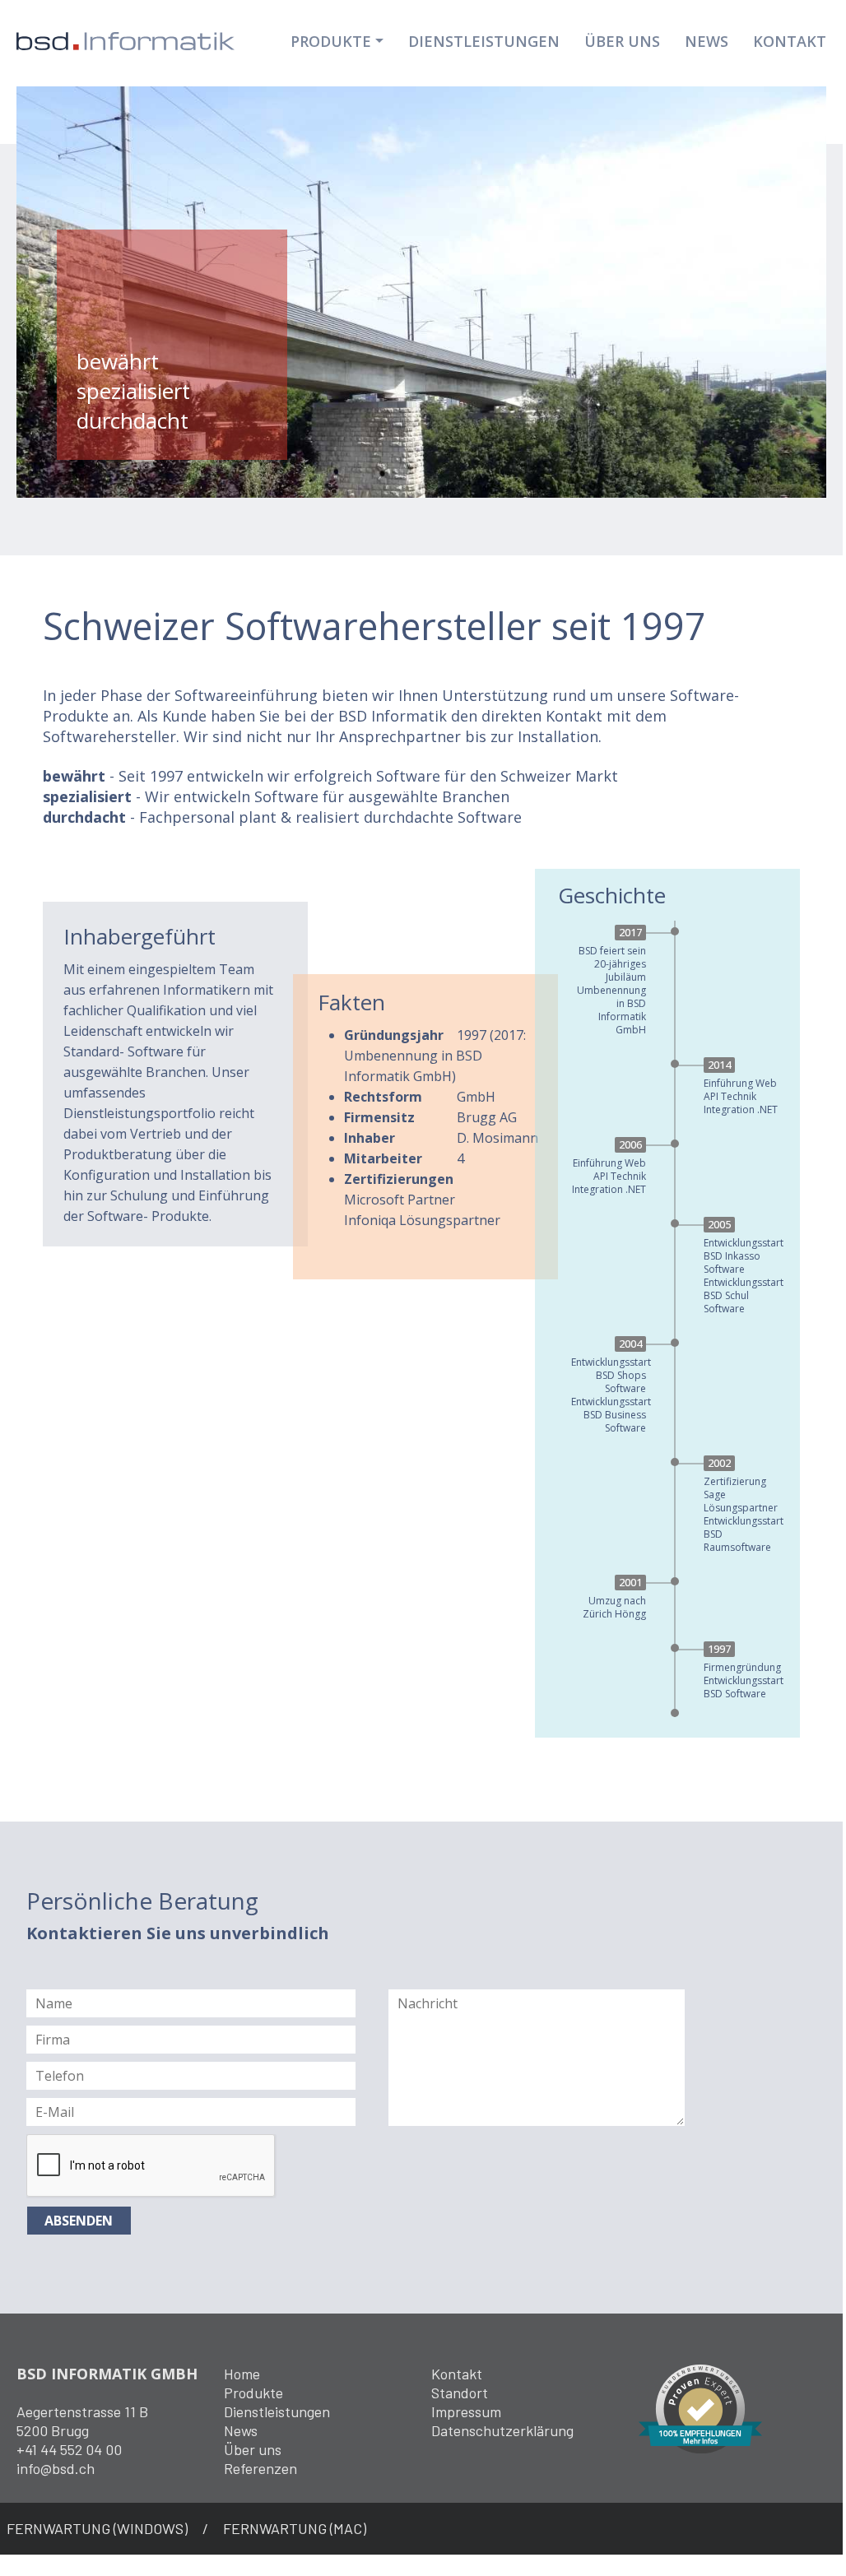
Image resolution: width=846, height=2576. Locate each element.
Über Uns (622, 41)
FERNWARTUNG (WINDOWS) (97, 2528)
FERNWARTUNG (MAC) (295, 2528)
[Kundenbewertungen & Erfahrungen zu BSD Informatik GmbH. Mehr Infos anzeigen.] (700, 2407)
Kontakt (790, 41)
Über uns (253, 2449)
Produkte (331, 41)
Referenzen (260, 2468)
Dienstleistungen (484, 41)
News (707, 41)
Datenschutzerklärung (502, 2430)
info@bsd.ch (56, 2468)
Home (242, 2374)
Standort (460, 2393)
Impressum (466, 2411)
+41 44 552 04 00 (69, 2449)
